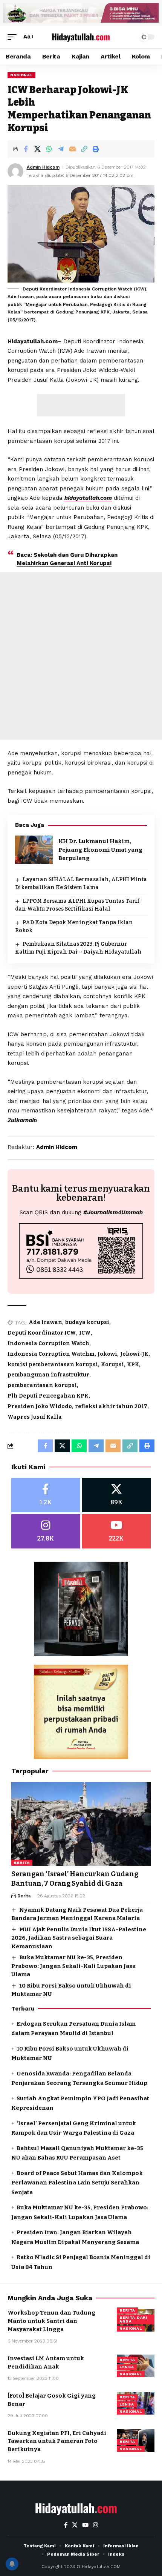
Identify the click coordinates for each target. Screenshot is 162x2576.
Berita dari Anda (133, 2319)
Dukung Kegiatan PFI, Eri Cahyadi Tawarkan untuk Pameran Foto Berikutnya (57, 2441)
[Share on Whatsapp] (49, 149)
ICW (85, 1333)
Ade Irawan (45, 1322)
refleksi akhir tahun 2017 (111, 1406)
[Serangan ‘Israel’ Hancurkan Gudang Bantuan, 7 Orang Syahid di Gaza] (81, 1824)
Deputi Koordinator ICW (42, 1333)
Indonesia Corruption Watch (48, 1343)
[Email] (72, 149)
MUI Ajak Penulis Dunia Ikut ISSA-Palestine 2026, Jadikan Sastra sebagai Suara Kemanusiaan (79, 1938)
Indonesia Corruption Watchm (51, 1354)
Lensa (127, 2367)
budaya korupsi (87, 1322)
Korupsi (112, 1365)
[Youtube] (117, 1531)
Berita (22, 1862)
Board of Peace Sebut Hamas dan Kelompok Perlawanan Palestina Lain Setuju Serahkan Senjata (77, 2183)
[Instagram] (46, 1531)
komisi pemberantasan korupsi (53, 1365)
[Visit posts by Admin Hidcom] (15, 171)
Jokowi (107, 1354)
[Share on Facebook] (26, 149)
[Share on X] (37, 149)
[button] (14, 37)
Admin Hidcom (43, 167)
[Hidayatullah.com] (81, 37)
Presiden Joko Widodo (40, 1406)
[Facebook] (46, 1495)
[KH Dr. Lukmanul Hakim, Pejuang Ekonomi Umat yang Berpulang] (34, 850)
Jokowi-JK (134, 1354)
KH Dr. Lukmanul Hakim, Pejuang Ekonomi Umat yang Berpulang (100, 850)
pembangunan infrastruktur (48, 1375)
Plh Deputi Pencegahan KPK (48, 1396)
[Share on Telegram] (61, 149)
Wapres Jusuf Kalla (35, 1417)
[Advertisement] (81, 405)
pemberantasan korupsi (42, 1385)
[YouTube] (85, 2525)
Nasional (21, 75)
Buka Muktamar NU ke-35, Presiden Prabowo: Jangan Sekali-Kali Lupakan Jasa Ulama (73, 1966)
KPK (133, 1365)
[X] (117, 1495)
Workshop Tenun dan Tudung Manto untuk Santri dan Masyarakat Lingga (51, 2321)
